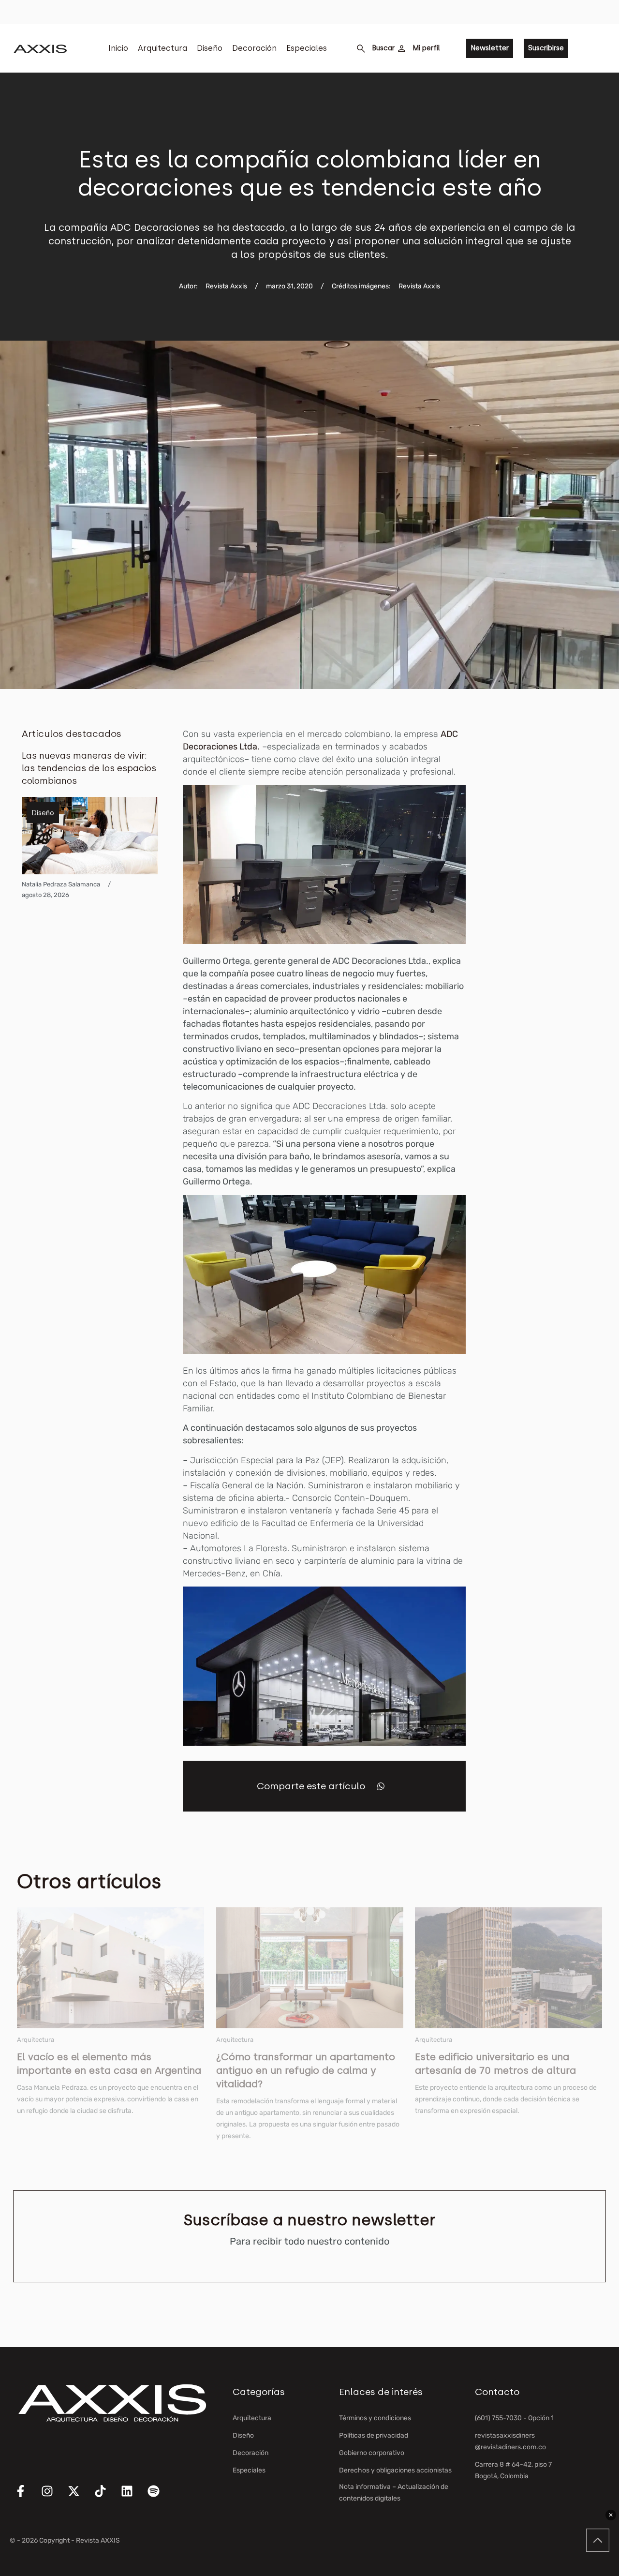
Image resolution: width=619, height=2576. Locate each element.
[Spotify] (160, 2497)
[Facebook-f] (27, 2497)
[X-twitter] (80, 2497)
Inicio (118, 48)
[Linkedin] (133, 2497)
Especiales (307, 48)
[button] (381, 1786)
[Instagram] (53, 2497)
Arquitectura (162, 48)
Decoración (254, 48)
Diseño (210, 48)
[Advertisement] (554, 873)
